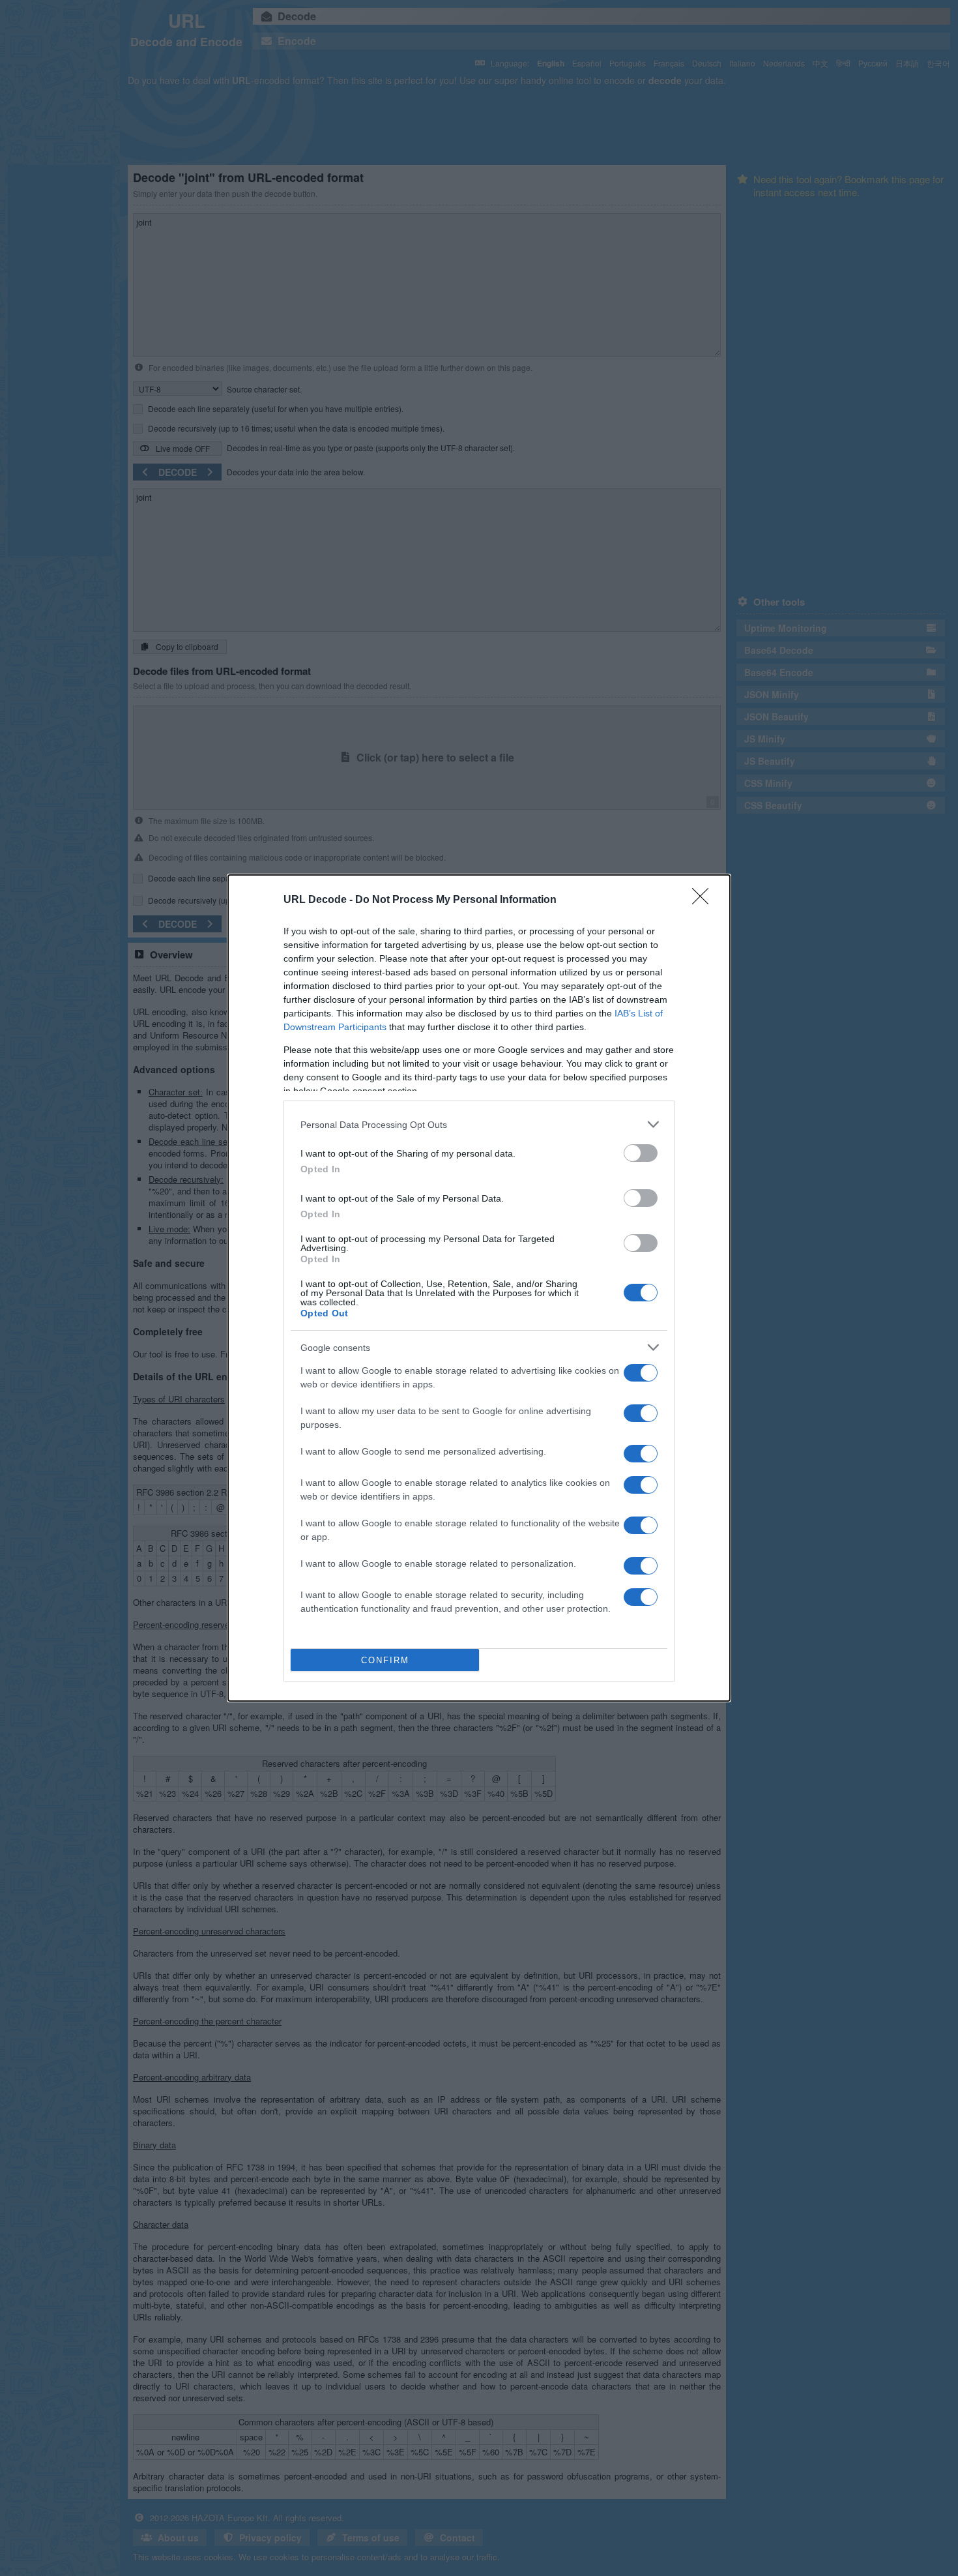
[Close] (704, 900)
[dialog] (479, 1288)
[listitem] (479, 1124)
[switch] (641, 1153)
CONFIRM (385, 1660)
